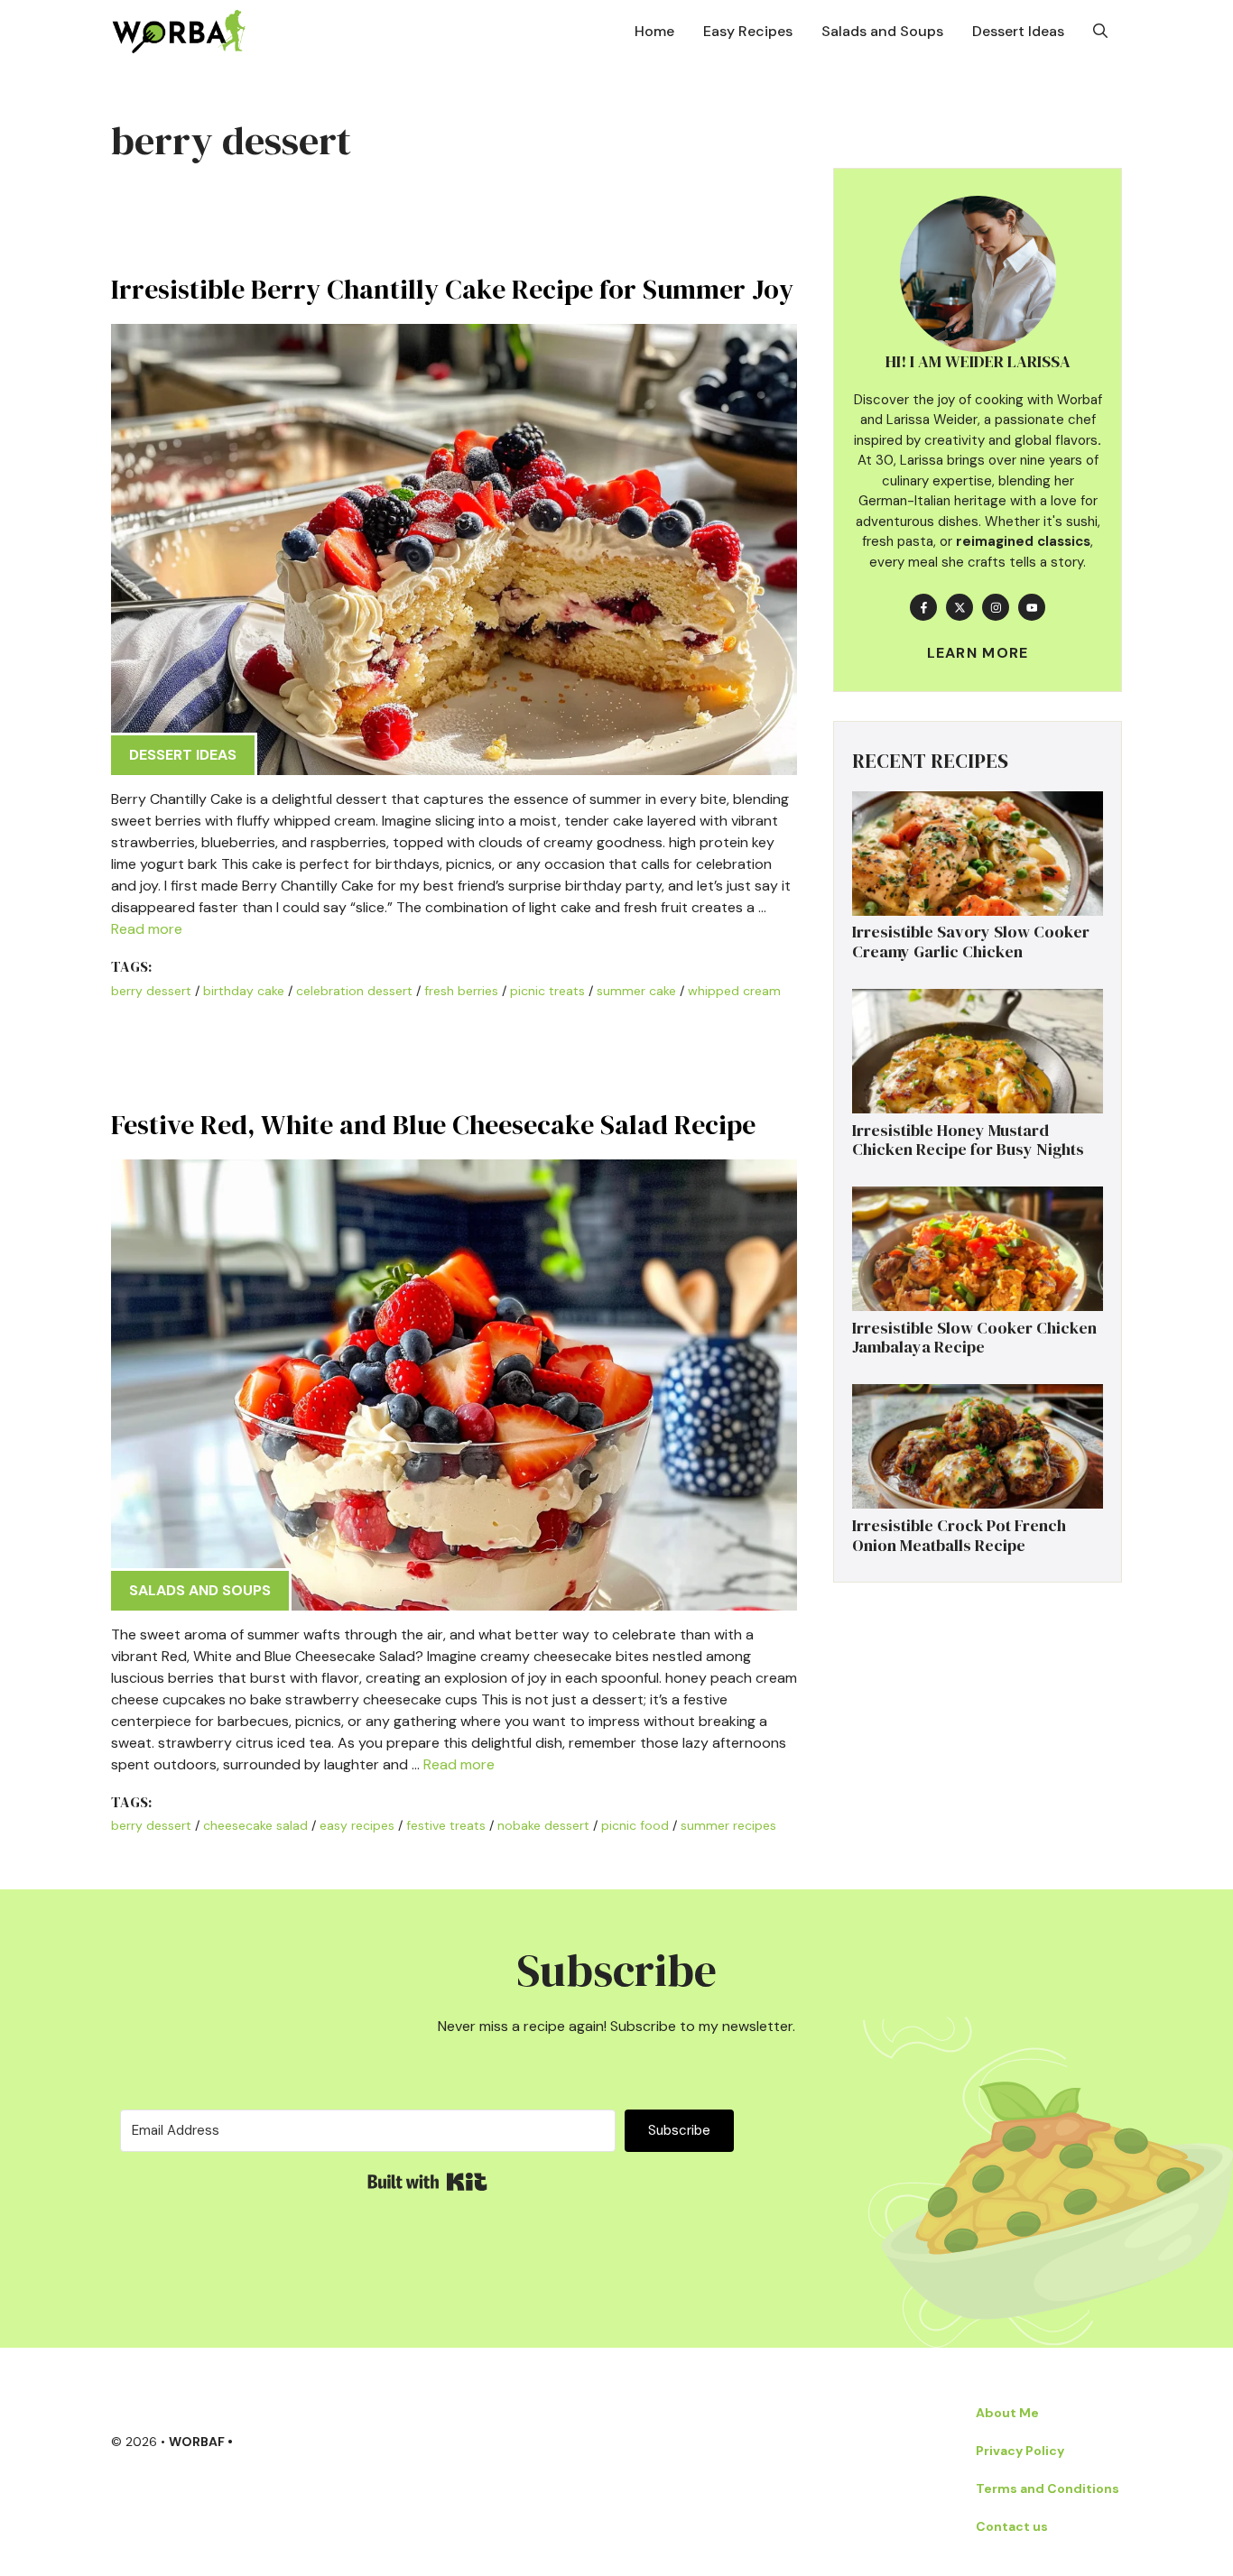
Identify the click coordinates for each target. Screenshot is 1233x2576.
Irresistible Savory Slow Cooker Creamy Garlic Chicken (971, 942)
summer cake (636, 991)
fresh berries (461, 991)
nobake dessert (543, 1825)
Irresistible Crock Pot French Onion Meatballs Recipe (959, 1535)
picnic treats (547, 991)
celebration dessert (354, 991)
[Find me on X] (960, 607)
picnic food (635, 1825)
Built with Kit (427, 2182)
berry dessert (151, 991)
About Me (1007, 2413)
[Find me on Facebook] (923, 607)
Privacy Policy (1020, 2451)
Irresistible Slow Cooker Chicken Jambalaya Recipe (974, 1338)
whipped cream (734, 991)
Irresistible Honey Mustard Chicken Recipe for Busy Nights (968, 1140)
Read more (147, 929)
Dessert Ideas (1018, 31)
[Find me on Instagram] (996, 607)
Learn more (978, 653)
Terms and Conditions (1048, 2488)
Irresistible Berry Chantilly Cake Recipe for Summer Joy (452, 289)
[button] (1100, 32)
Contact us (1012, 2526)
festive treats (446, 1825)
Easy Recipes (748, 31)
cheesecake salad (255, 1825)
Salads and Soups (882, 31)
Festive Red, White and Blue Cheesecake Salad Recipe (433, 1125)
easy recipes (357, 1825)
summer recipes (728, 1825)
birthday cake (244, 991)
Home (654, 31)
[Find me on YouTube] (1032, 607)
